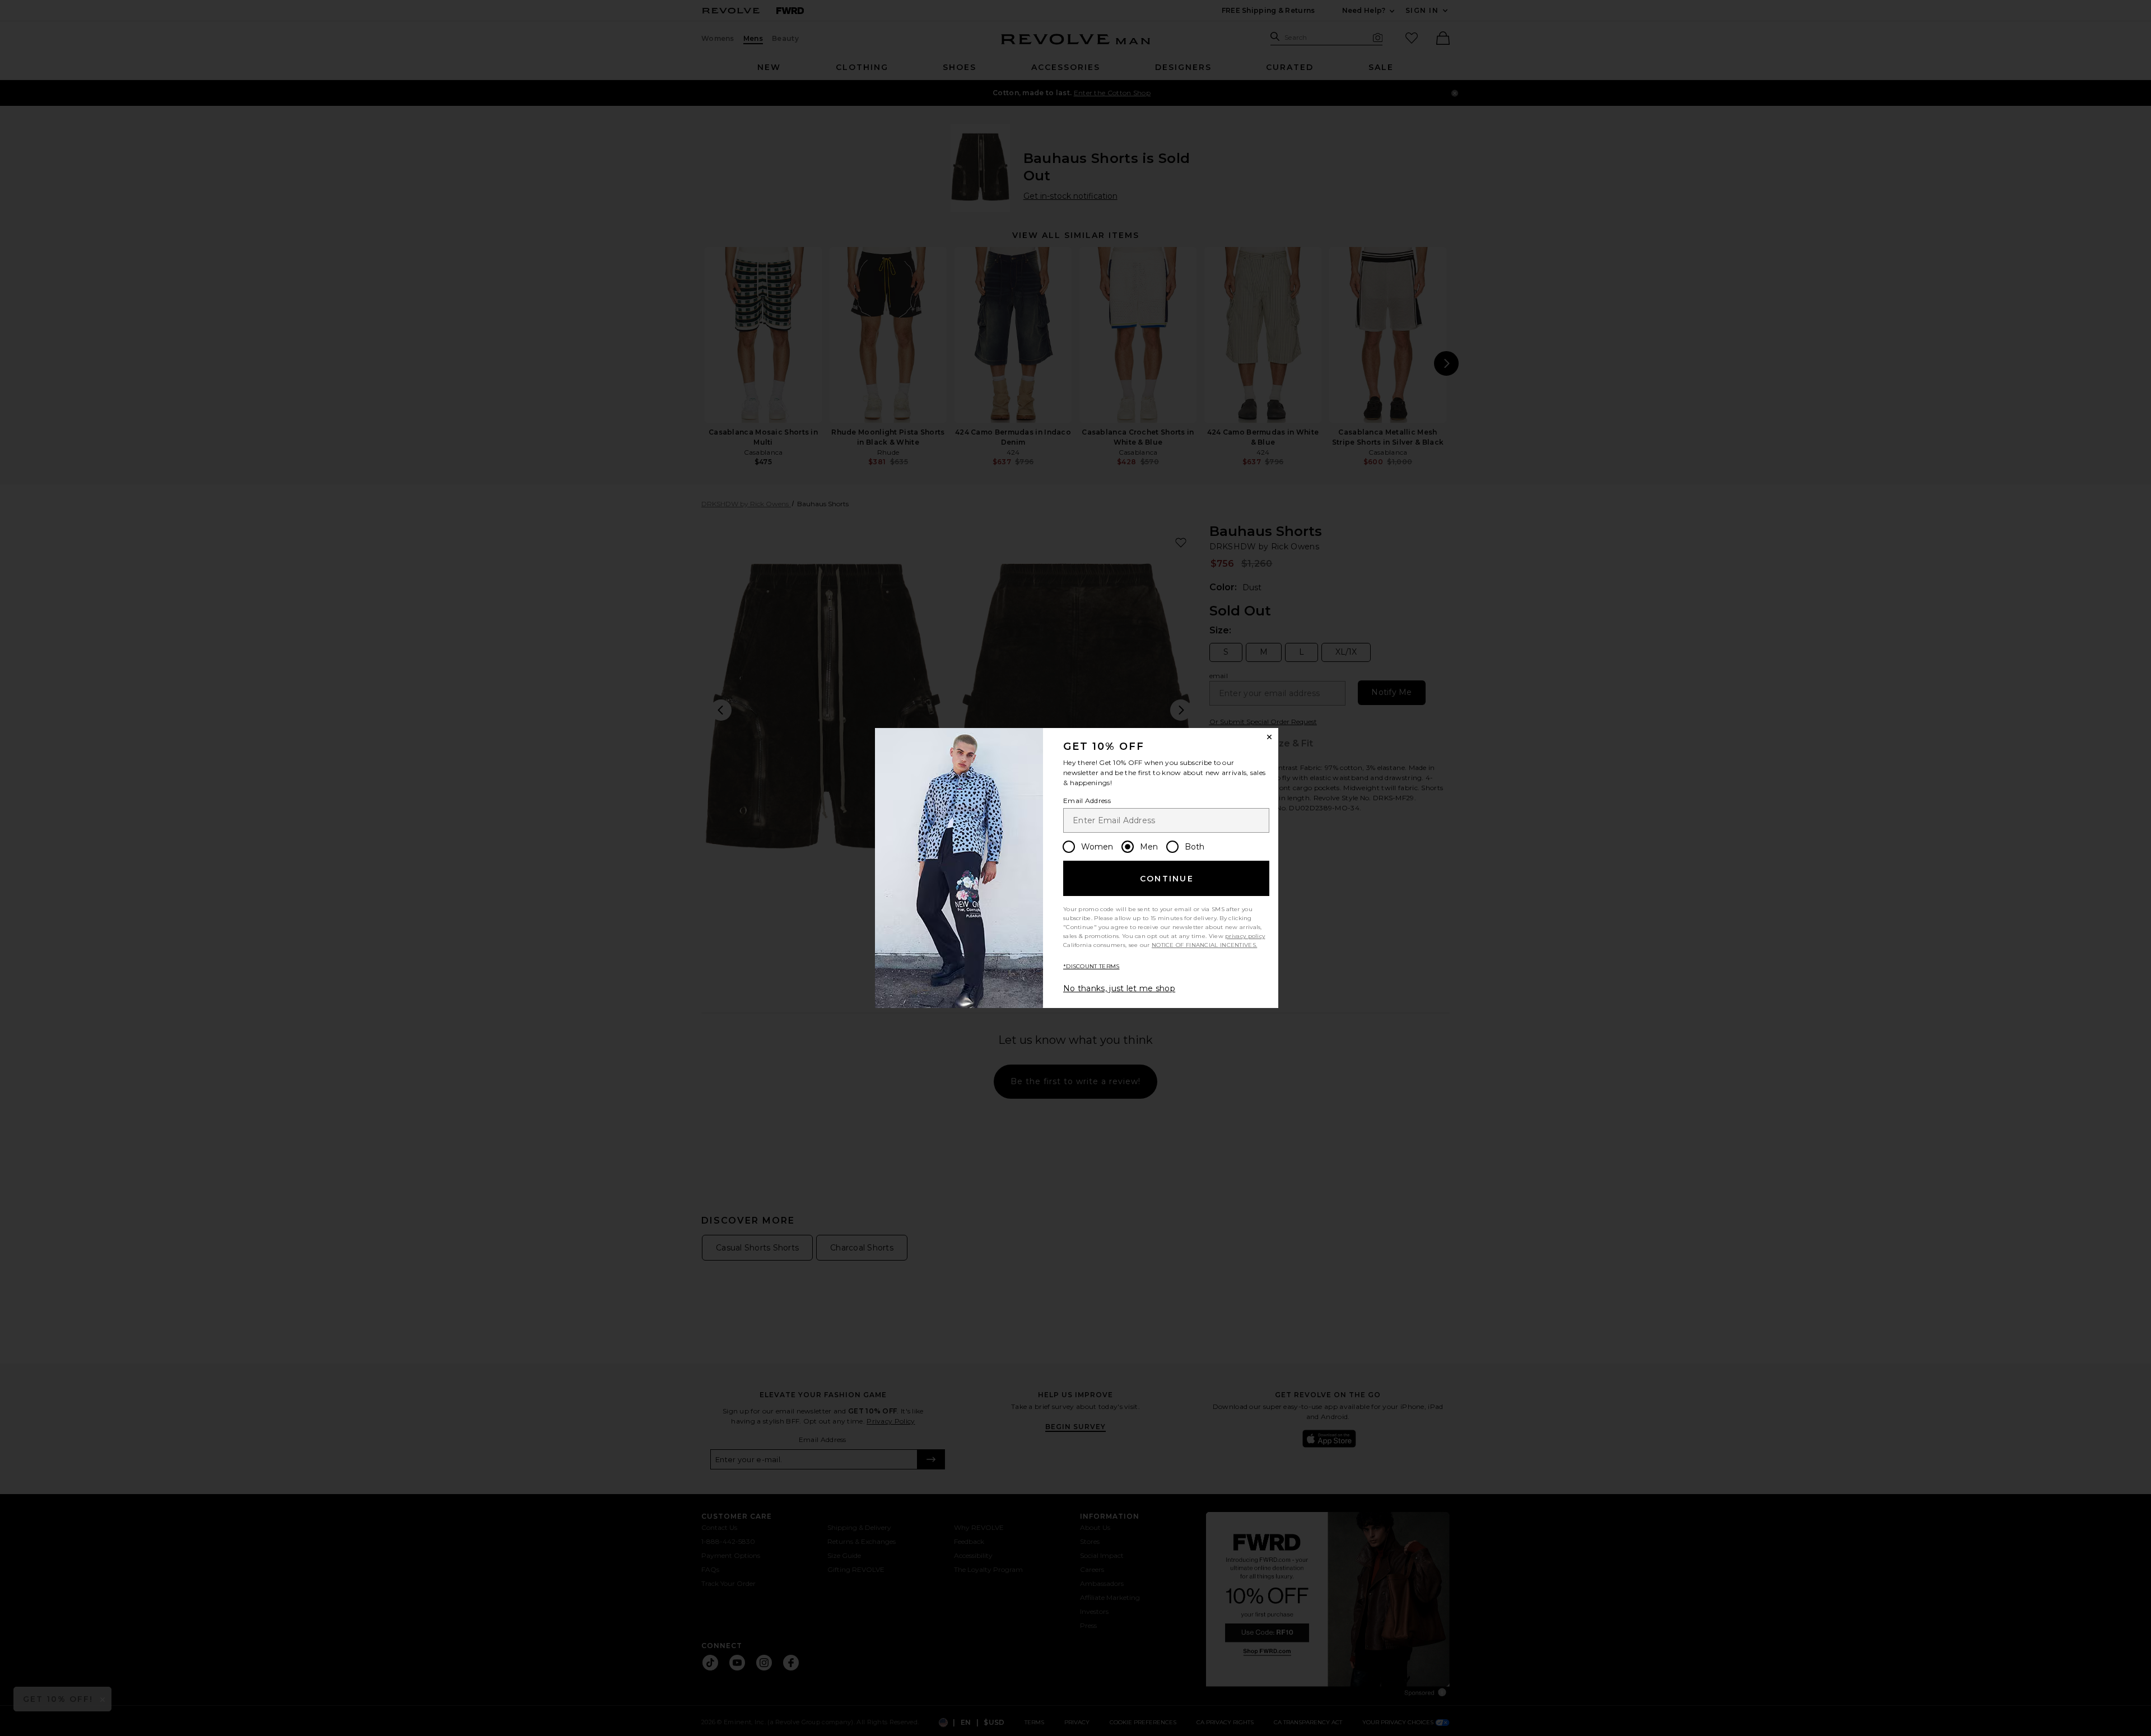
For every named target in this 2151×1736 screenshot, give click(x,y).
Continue (1167, 879)
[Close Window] (1269, 737)
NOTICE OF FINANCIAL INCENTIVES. (1204, 945)
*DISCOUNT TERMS (1091, 966)
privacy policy (1245, 936)
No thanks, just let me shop (1119, 988)
